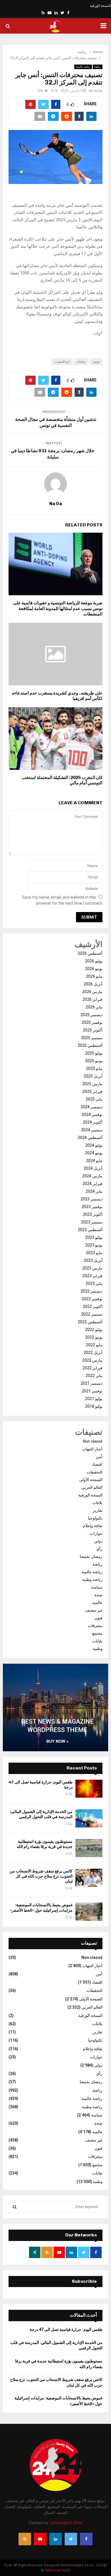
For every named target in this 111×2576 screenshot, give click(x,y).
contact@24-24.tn (66, 2523)
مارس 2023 (92, 1268)
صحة (98, 1595)
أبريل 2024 (93, 1168)
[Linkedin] (55, 2539)
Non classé (93, 1441)
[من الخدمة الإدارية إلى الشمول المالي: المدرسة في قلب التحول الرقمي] (89, 1818)
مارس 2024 (92, 1176)
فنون (98, 1618)
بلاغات (97, 1503)
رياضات (81, 362)
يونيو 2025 (94, 1061)
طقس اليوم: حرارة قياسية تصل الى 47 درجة (66, 2329)
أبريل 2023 (93, 1260)
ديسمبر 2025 (92, 1015)
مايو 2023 (94, 1253)
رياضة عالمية (83, 67)
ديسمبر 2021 (92, 1383)
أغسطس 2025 (90, 1045)
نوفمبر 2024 (92, 1115)
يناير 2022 (94, 1376)
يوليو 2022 (94, 1330)
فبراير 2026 (92, 999)
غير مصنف (94, 1610)
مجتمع (97, 1633)
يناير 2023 (94, 1283)
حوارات (96, 1533)
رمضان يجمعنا (91, 1556)
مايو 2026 (94, 976)
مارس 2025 (92, 1084)
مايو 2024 (94, 1161)
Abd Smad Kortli (58, 2570)
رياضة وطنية (92, 1579)
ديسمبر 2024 (92, 1107)
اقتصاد (97, 1464)
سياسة (97, 1587)
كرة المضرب (62, 362)
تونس (96, 362)
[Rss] (25, 2539)
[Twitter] (71, 2539)
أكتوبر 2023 (93, 1214)
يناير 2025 (94, 1099)
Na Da (93, 91)
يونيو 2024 (94, 1153)
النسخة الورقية (100, 6)
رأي (99, 1549)
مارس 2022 (92, 1360)
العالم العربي (92, 1487)
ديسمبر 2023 (92, 1199)
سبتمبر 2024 (92, 1130)
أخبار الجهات (92, 1449)
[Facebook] (86, 2539)
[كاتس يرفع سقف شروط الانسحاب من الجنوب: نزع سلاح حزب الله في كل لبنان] (89, 1878)
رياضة (98, 67)
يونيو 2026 (94, 969)
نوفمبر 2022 (92, 1299)
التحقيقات (94, 1472)
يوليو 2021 (94, 1399)
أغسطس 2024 (90, 1138)
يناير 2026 (94, 1007)
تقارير (98, 1510)
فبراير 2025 (92, 1091)
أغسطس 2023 (90, 1230)
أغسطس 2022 (90, 1322)
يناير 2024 (94, 1191)
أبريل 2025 (93, 1076)
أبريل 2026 (93, 984)
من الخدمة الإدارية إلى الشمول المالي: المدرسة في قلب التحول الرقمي (41, 1814)
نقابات (97, 1641)
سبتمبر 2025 (92, 1038)
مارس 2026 (92, 992)
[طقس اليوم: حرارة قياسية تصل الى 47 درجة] (89, 1789)
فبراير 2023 (92, 1276)
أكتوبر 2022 (93, 1306)
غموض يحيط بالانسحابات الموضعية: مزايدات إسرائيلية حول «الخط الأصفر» (41, 1908)
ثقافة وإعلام (93, 1526)
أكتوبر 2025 (93, 1030)
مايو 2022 (94, 1345)
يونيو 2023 (94, 1245)
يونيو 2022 (94, 1337)
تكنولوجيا (95, 1518)
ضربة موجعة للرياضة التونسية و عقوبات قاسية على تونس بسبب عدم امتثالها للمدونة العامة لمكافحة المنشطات (58, 608)
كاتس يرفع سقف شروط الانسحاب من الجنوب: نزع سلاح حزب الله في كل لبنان (41, 1876)
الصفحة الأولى (91, 1480)
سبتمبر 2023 (92, 1222)
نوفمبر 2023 (92, 1207)
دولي (98, 1541)
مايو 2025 (94, 1068)
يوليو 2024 (94, 1145)
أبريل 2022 (93, 1353)
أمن (99, 1457)
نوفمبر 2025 (92, 1022)
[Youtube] (40, 2539)
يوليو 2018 (94, 1406)
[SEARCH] (15, 2207)
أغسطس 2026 (90, 953)
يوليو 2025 (94, 1053)
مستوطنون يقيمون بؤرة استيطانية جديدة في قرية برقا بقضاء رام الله (45, 1844)
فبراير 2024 (92, 1184)
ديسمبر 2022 (92, 1291)
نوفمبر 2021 (92, 1391)
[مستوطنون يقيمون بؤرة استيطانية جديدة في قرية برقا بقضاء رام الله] (89, 1848)
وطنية (98, 1649)
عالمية (97, 1603)
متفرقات (95, 1626)
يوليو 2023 (94, 1237)
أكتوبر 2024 (93, 1122)
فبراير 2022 (92, 1368)
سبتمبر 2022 (92, 1314)
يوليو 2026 (94, 961)
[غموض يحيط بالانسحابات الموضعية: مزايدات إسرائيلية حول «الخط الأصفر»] (89, 1912)
